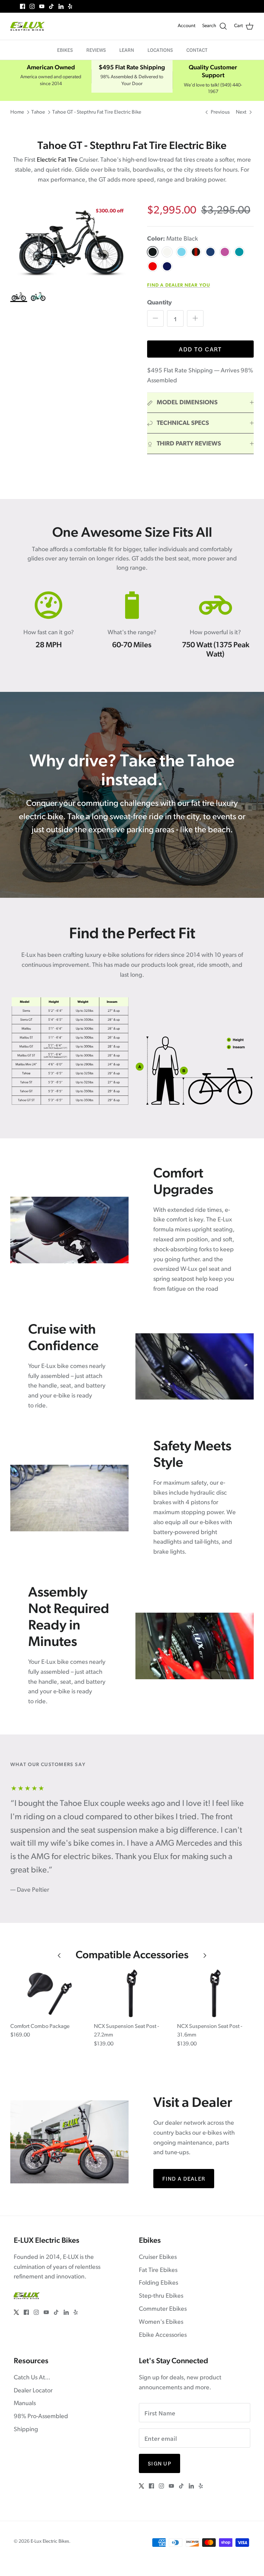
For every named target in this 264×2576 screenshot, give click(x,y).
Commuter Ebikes (163, 2309)
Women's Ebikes (161, 2322)
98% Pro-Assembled (41, 2417)
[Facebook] (23, 6)
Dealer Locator (33, 2391)
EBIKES (65, 50)
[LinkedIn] (61, 6)
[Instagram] (32, 6)
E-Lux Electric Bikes (50, 2542)
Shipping (26, 2430)
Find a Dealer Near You (179, 285)
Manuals (25, 2404)
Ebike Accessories (163, 2335)
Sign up (159, 2463)
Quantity (159, 303)
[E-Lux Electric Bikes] (27, 26)
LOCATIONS (160, 50)
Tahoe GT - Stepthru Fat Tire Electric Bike (97, 112)
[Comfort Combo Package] (49, 1993)
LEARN (127, 50)
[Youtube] (42, 6)
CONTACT (197, 50)
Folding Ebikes (158, 2283)
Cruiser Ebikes (158, 2258)
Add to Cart (200, 349)
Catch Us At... (32, 2378)
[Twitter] (13, 6)
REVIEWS (96, 50)
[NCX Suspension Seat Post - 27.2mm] (132, 1993)
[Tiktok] (51, 6)
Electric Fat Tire (57, 160)
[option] (71, 243)
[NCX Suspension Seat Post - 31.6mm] (215, 1993)
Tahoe (38, 112)
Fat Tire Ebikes (158, 2271)
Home (17, 112)
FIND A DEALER (184, 2178)
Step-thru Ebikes (161, 2296)
